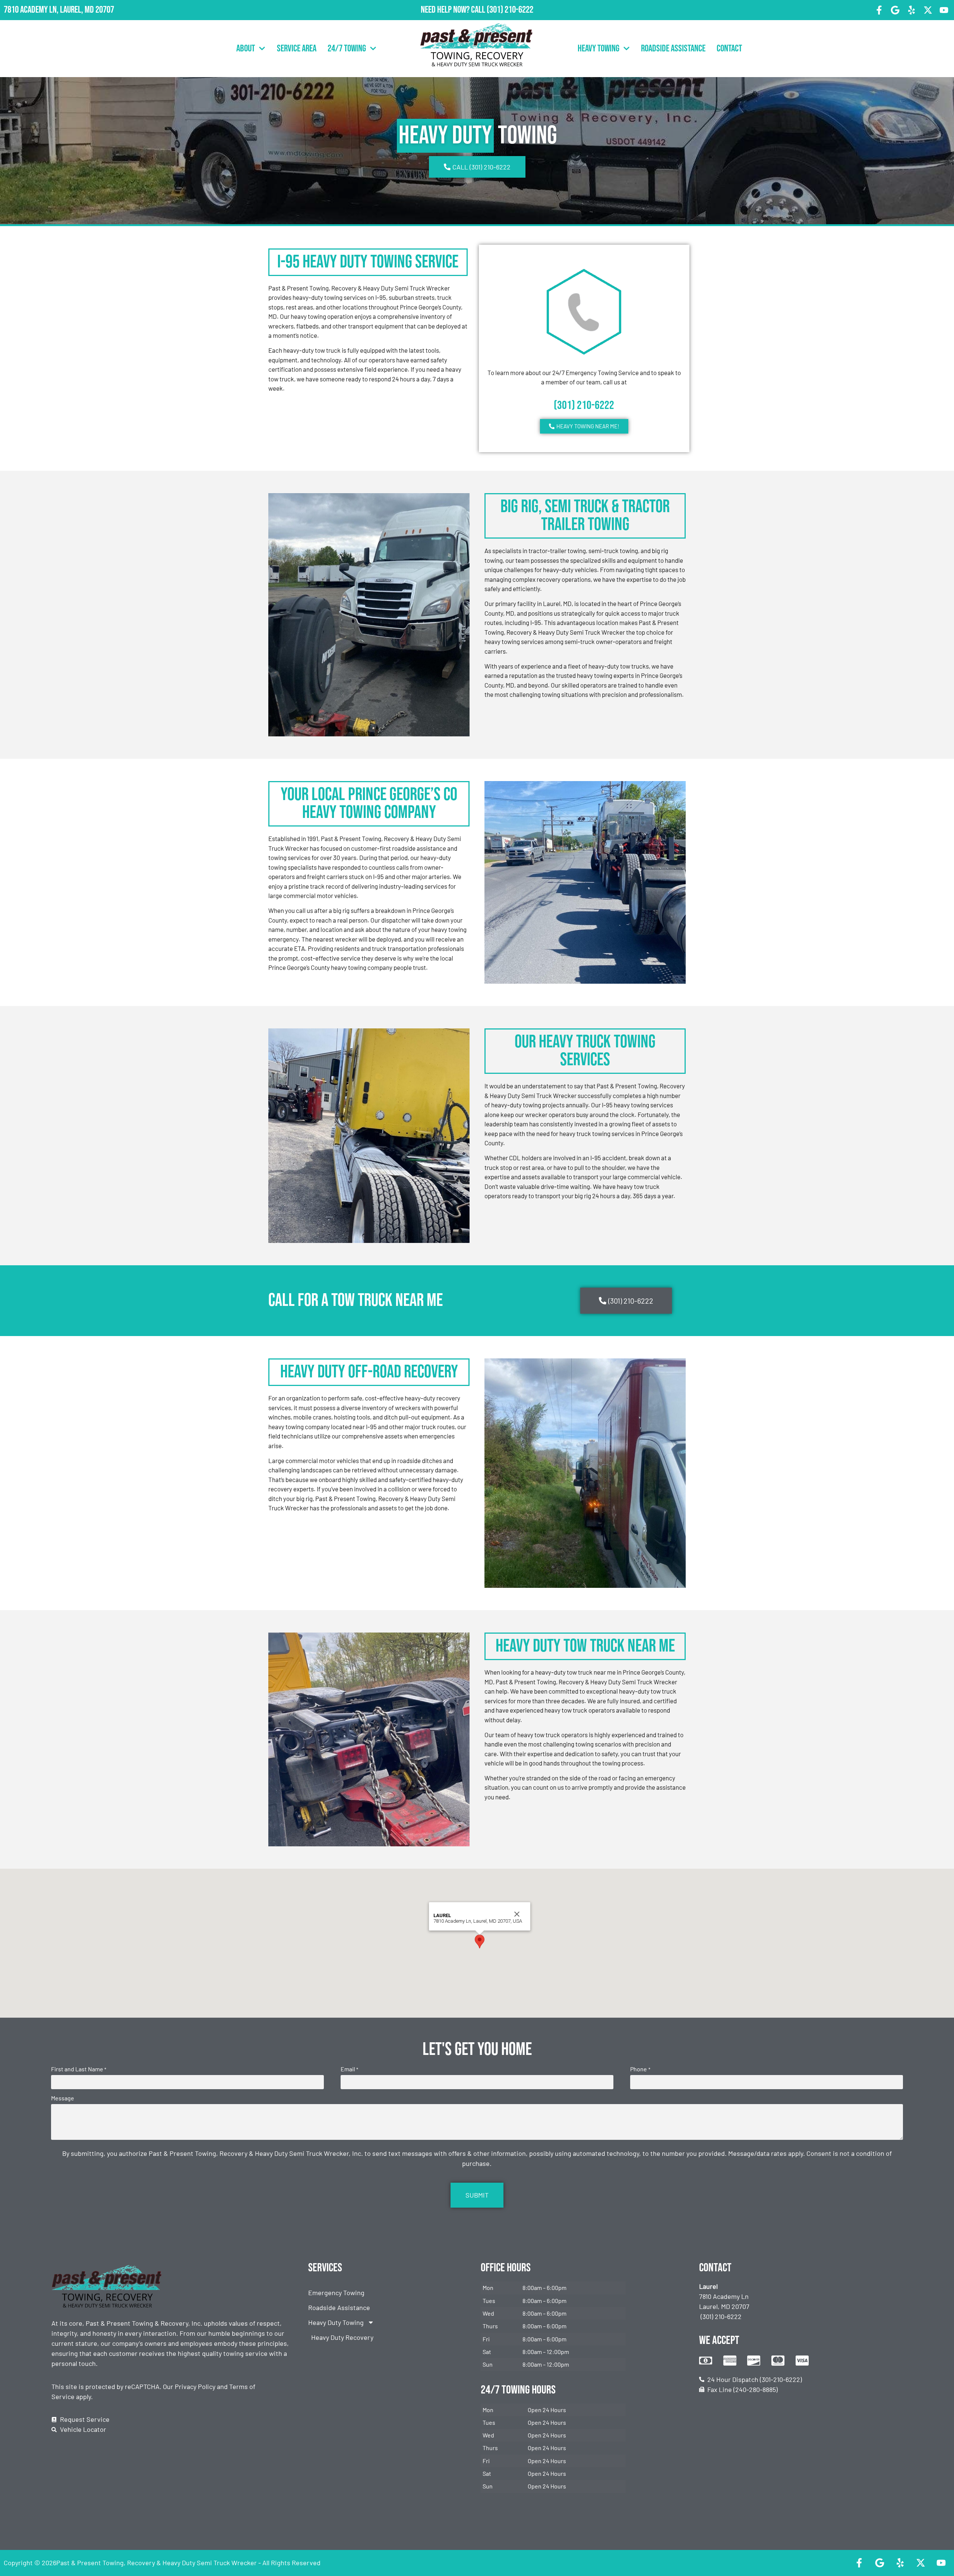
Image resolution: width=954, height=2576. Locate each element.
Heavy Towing (598, 49)
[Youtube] (944, 10)
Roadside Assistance (673, 49)
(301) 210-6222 (510, 10)
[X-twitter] (928, 10)
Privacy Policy (195, 2386)
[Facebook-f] (879, 10)
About (246, 49)
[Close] (517, 1914)
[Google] (895, 10)
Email (349, 2069)
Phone (640, 2069)
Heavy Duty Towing (336, 2322)
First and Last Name (79, 2069)
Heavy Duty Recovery (342, 2337)
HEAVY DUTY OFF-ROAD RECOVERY (369, 1372)
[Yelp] (912, 10)
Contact (729, 49)
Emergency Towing (336, 2293)
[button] (480, 1941)
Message (63, 2098)
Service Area (297, 49)
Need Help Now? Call (454, 10)
